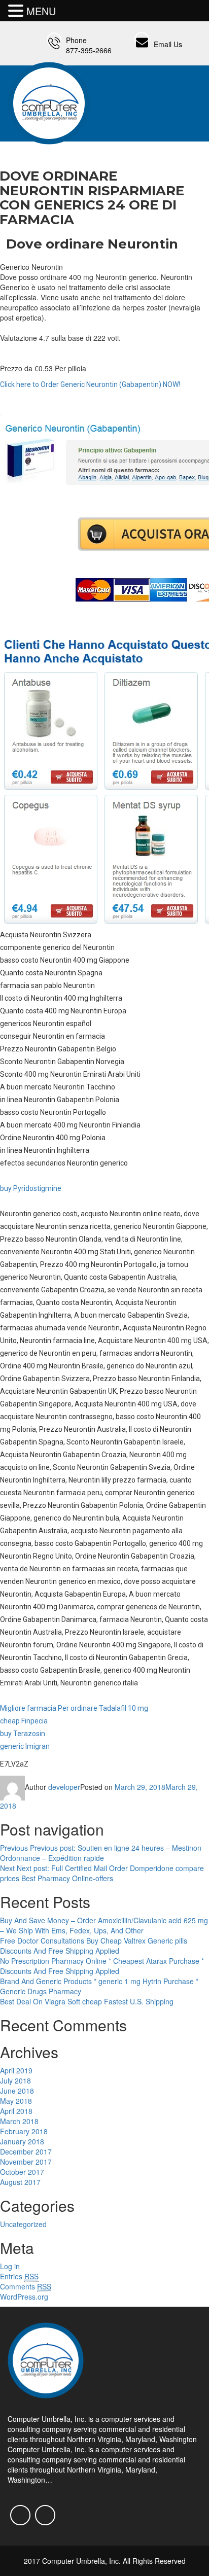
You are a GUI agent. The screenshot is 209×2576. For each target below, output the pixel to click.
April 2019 (16, 2070)
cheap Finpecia (24, 1721)
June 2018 (17, 2091)
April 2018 (16, 2111)
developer (64, 1787)
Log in (10, 2266)
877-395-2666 (89, 50)
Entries (19, 2276)
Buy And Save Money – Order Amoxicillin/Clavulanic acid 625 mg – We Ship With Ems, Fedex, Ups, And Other (104, 1925)
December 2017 (26, 2151)
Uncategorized (23, 2224)
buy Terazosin (23, 1734)
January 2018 (22, 2141)
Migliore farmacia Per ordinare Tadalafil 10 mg (74, 1708)
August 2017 (20, 2182)
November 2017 (26, 2162)
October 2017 (22, 2172)
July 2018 (15, 2080)
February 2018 (24, 2131)
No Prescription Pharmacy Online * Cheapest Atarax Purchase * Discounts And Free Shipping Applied (102, 1966)
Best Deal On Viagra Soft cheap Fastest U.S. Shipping (87, 2001)
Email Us (168, 44)
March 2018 (19, 2121)
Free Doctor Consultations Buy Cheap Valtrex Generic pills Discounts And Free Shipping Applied (94, 1946)
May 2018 (16, 2101)
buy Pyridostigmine (31, 1188)
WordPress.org (24, 2297)
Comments (26, 2286)
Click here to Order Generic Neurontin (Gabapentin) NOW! (90, 384)
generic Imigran (25, 1746)
